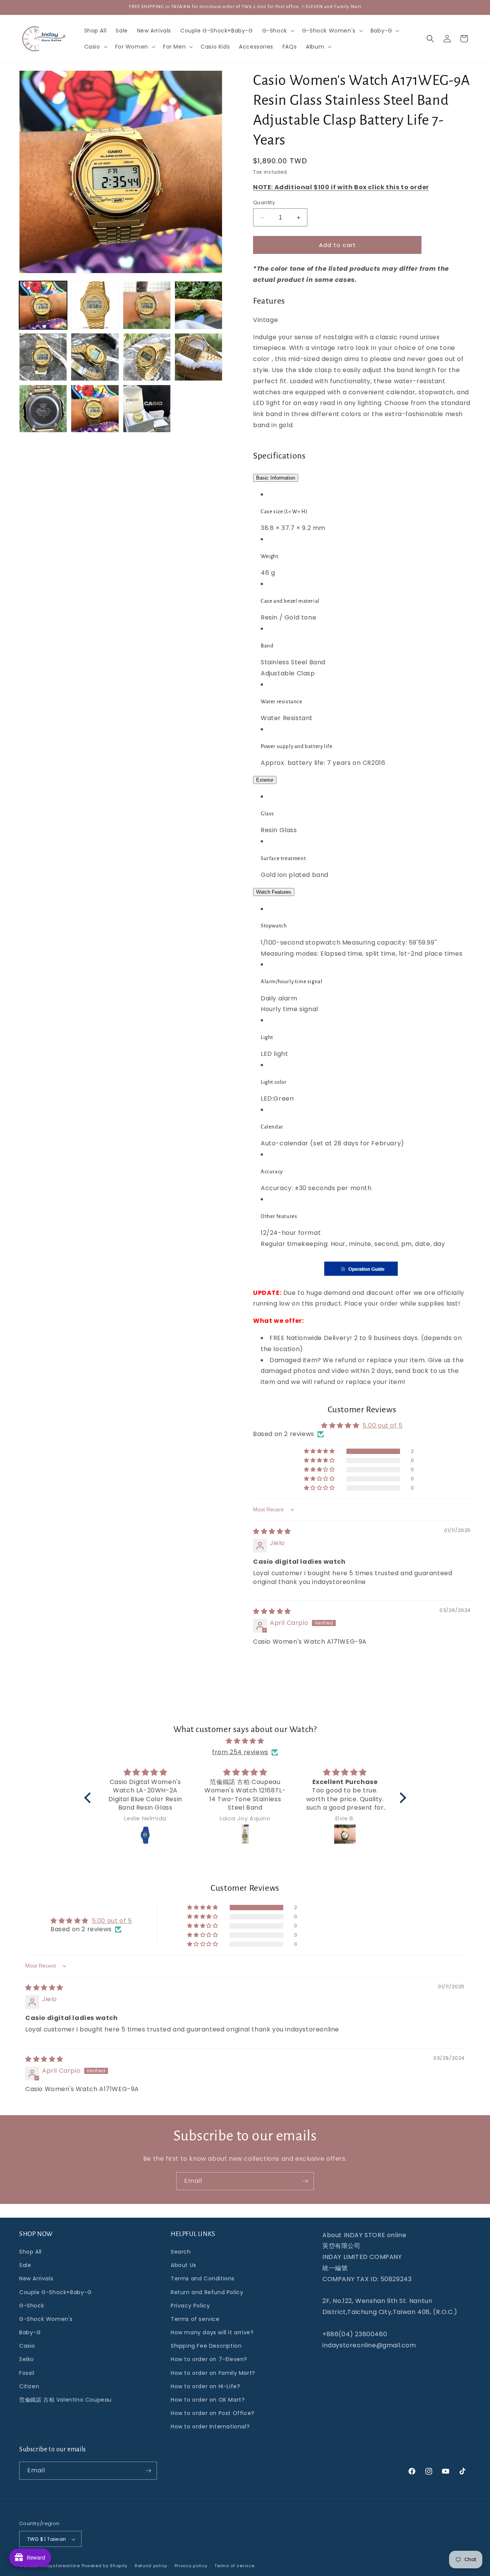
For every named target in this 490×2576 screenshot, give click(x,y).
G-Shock (32, 2306)
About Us (184, 2265)
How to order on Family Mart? (213, 2373)
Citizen (29, 2386)
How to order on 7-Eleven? (209, 2360)
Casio (27, 2346)
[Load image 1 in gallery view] (43, 305)
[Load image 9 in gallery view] (43, 409)
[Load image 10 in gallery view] (95, 409)
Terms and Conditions (203, 2278)
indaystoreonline (60, 2566)
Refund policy (151, 2566)
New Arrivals (36, 2278)
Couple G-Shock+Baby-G (56, 2292)
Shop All (30, 2252)
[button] (278, 31)
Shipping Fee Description (206, 2346)
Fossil (27, 2373)
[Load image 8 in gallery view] (198, 357)
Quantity (264, 202)
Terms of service (195, 2319)
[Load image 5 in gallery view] (43, 357)
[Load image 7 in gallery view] (147, 357)
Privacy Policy (190, 2306)
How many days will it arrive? (212, 2332)
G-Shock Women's (46, 2319)
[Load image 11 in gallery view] (147, 409)
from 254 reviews (240, 1752)
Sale (25, 2265)
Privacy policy (191, 2566)
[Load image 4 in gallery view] (198, 305)
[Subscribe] (305, 2181)
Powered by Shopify (105, 2566)
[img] (272, 1531)
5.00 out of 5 (383, 1425)
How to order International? (210, 2427)
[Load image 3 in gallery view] (147, 305)
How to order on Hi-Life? (205, 2386)
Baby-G (30, 2332)
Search (181, 2252)
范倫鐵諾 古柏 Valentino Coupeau (65, 2400)
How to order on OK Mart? (208, 2400)
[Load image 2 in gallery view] (95, 305)
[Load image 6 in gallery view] (95, 357)
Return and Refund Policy (207, 2292)
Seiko (27, 2360)
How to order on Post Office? (213, 2413)
